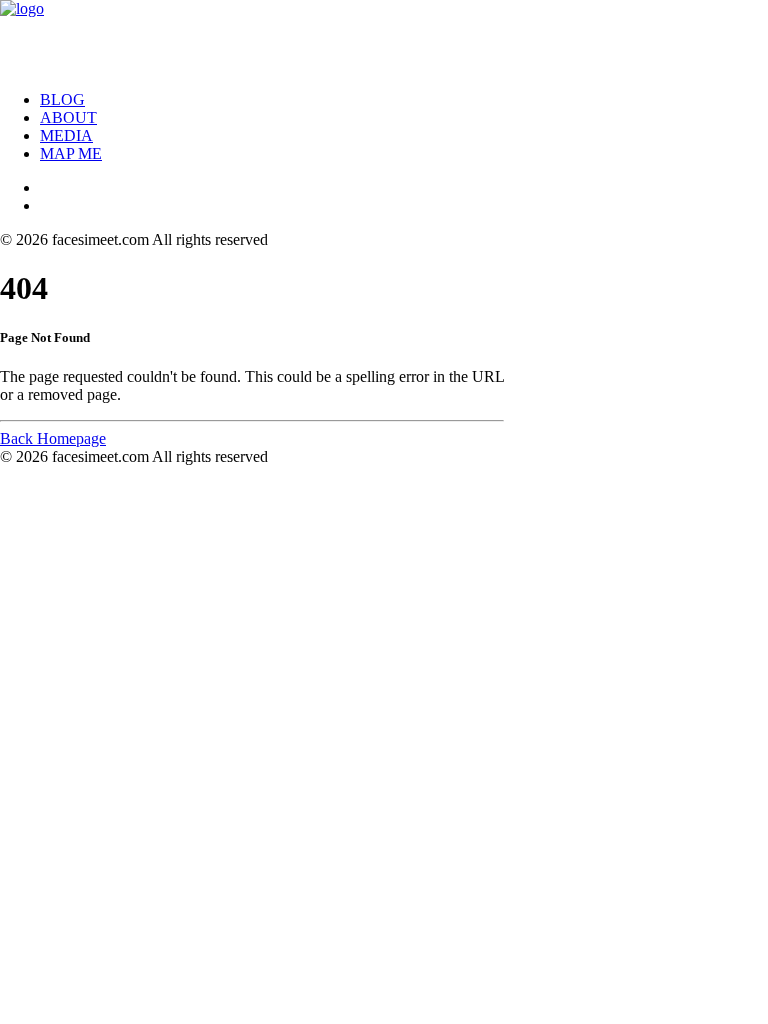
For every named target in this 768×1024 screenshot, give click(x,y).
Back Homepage (53, 438)
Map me (71, 153)
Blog (62, 99)
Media (66, 135)
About (68, 117)
